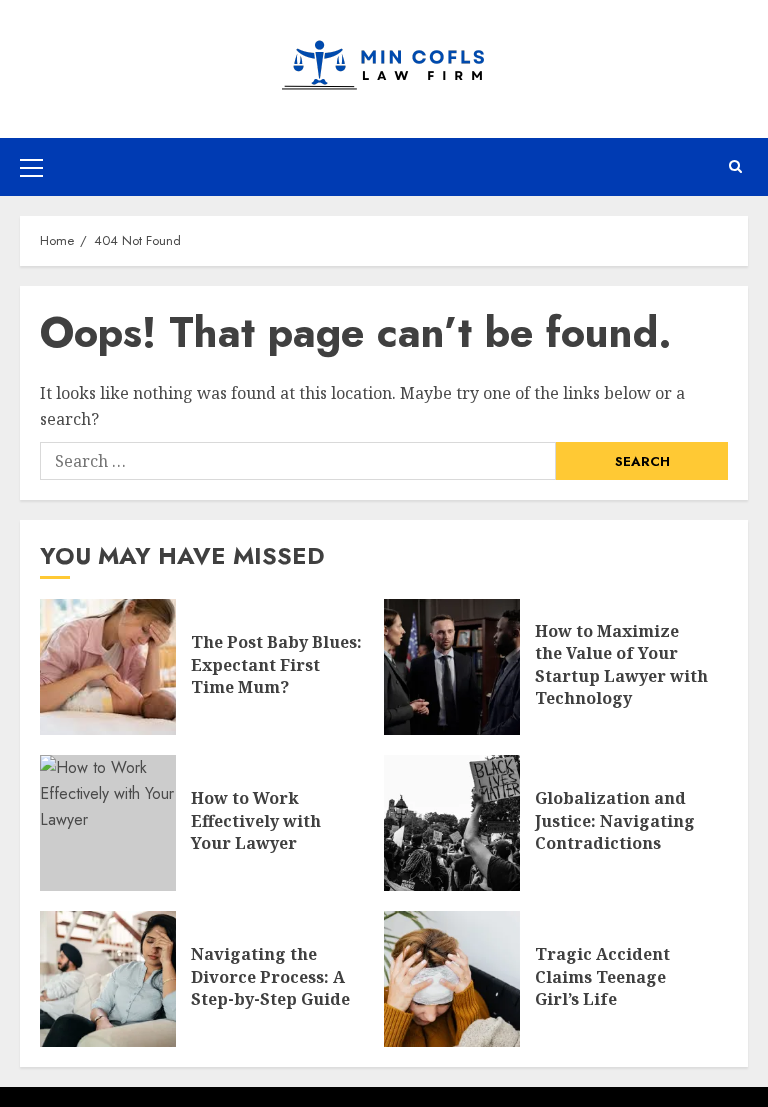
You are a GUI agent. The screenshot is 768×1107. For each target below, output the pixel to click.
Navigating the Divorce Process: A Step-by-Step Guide (270, 976)
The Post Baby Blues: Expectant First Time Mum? (276, 664)
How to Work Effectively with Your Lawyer (256, 820)
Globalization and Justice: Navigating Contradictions (615, 820)
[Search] (735, 166)
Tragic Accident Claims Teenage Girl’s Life (602, 976)
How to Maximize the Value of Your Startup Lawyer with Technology (621, 664)
